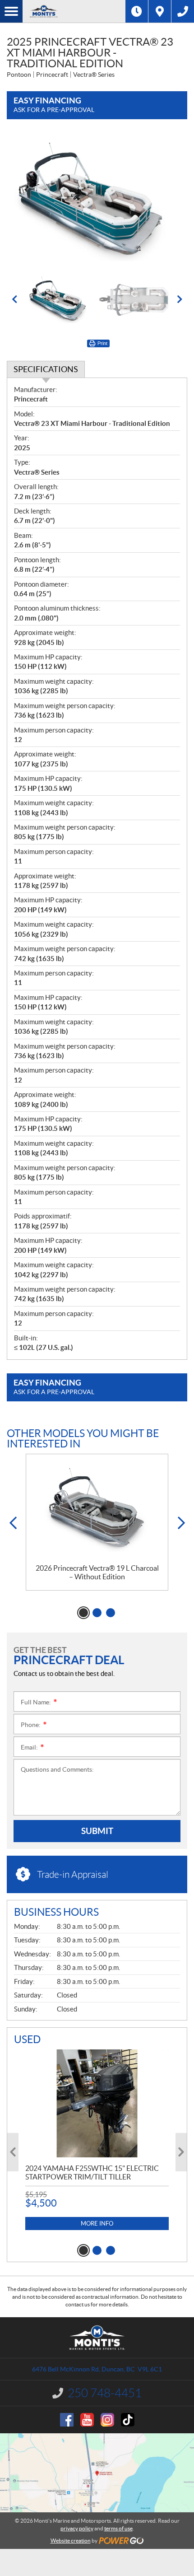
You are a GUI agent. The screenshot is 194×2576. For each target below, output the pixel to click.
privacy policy (77, 2528)
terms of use (118, 2528)
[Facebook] (67, 2420)
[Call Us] (183, 11)
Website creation (71, 2541)
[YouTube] (87, 2420)
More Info (97, 2224)
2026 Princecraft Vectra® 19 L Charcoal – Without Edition (97, 1572)
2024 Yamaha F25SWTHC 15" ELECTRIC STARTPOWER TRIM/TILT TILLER (92, 2172)
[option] (97, 201)
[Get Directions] (160, 11)
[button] (14, 299)
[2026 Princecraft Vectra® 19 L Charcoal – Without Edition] (97, 1509)
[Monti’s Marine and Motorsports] (74, 11)
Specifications (46, 369)
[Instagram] (107, 2420)
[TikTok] (128, 2420)
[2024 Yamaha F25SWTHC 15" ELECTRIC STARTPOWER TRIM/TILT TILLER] (97, 2103)
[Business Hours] (137, 11)
